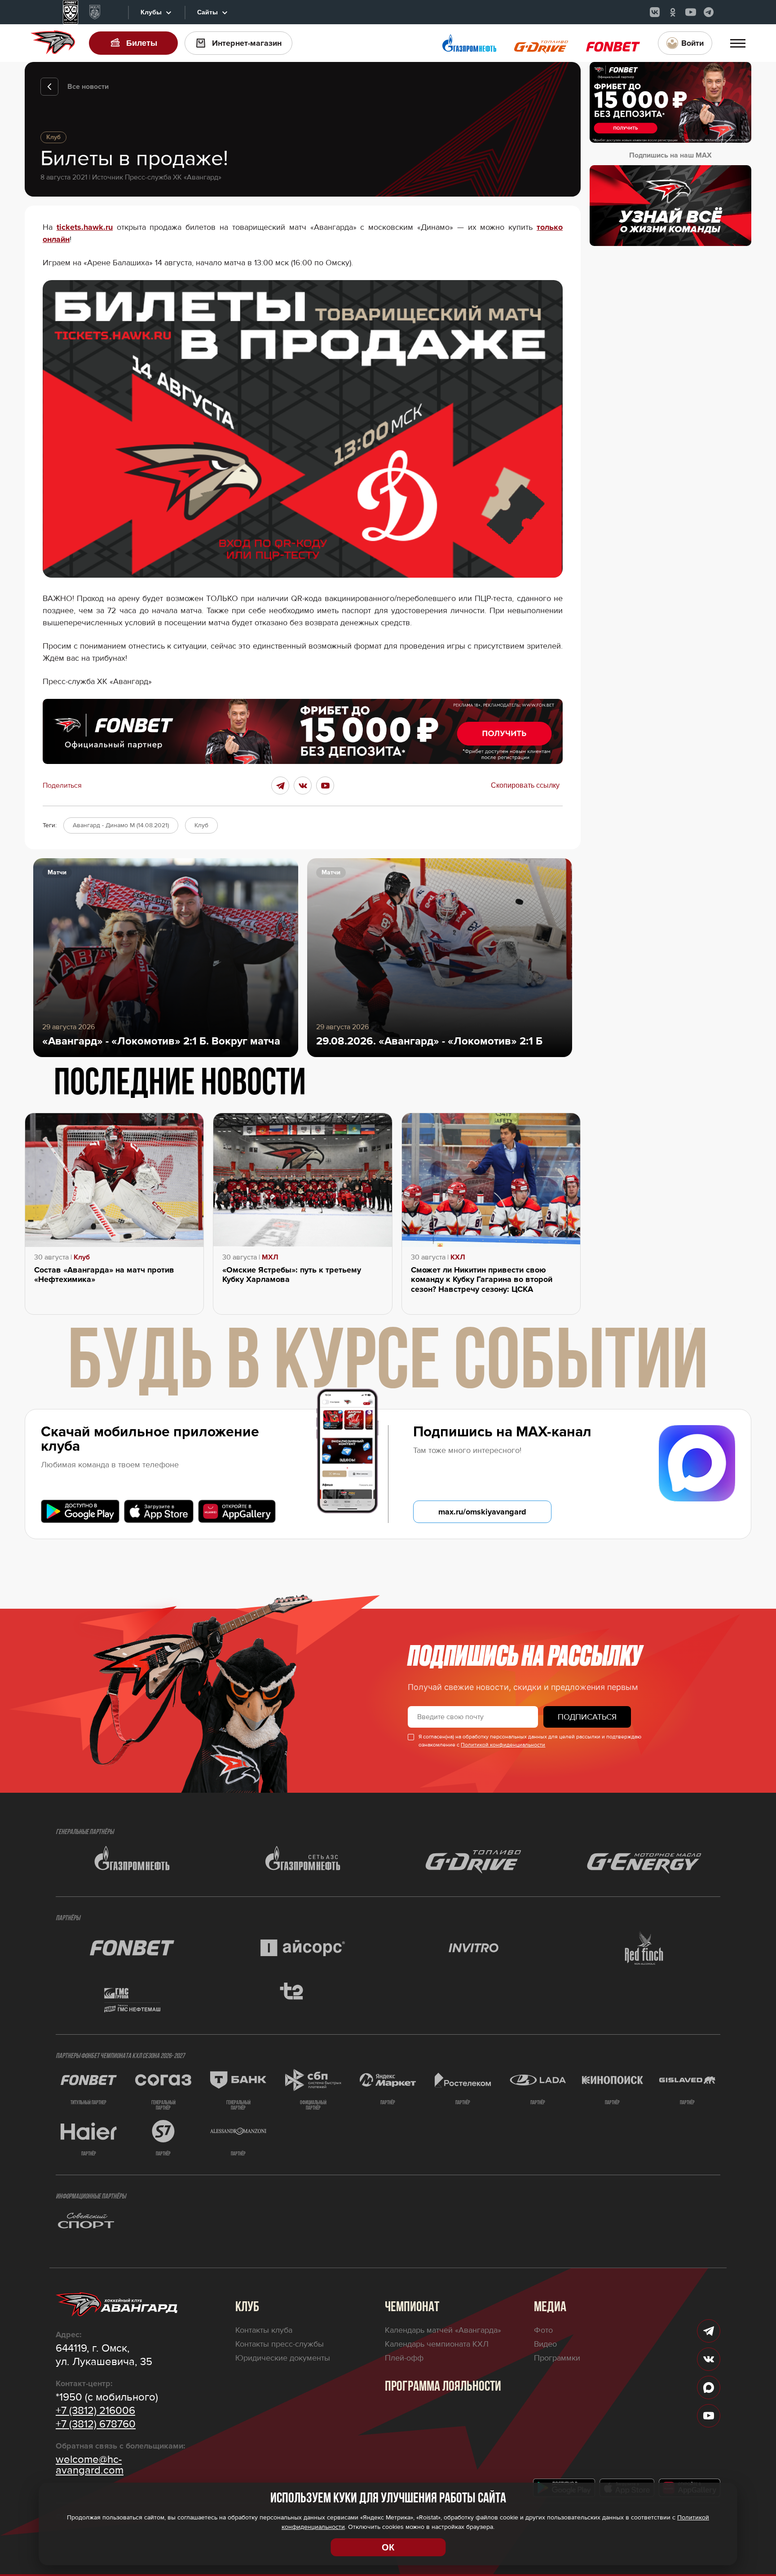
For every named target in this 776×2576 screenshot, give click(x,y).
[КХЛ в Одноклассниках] (673, 12)
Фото (543, 2330)
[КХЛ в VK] (655, 12)
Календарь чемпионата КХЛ (437, 2344)
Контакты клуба (264, 2330)
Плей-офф (404, 2358)
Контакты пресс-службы (280, 2344)
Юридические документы (283, 2358)
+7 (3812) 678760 (96, 2424)
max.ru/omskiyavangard (482, 1512)
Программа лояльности (443, 2387)
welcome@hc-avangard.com (90, 2465)
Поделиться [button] (62, 786)
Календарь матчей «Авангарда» (443, 2330)
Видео (545, 2344)
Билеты (142, 43)
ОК (388, 2547)
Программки (557, 2358)
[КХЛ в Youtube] (691, 12)
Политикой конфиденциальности (503, 1745)
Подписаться (587, 1717)
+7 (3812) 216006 (95, 2411)
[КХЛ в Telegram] (709, 12)
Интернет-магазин (247, 43)
